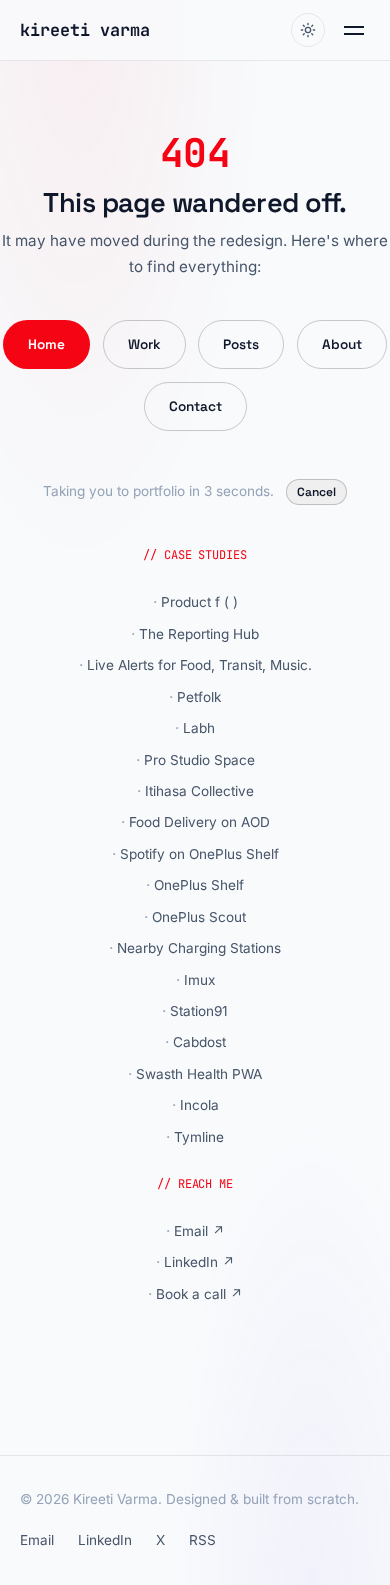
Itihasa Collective (199, 791)
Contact (195, 406)
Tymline (199, 1137)
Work (144, 344)
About (342, 344)
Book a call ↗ (199, 1294)
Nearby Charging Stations (199, 948)
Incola (199, 1105)
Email (37, 1540)
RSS (202, 1540)
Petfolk (199, 697)
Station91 (199, 1011)
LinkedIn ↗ (199, 1262)
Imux (199, 980)
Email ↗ (199, 1231)
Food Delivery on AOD (199, 822)
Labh (199, 728)
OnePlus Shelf (199, 885)
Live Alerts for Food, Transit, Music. (199, 665)
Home (46, 344)
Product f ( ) (199, 602)
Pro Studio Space (199, 760)
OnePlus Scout (199, 917)
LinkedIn (105, 1540)
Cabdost (199, 1042)
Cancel (316, 492)
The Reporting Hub (199, 634)
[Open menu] (354, 30)
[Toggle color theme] (308, 30)
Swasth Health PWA (199, 1074)
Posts (241, 344)
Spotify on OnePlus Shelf (199, 854)
